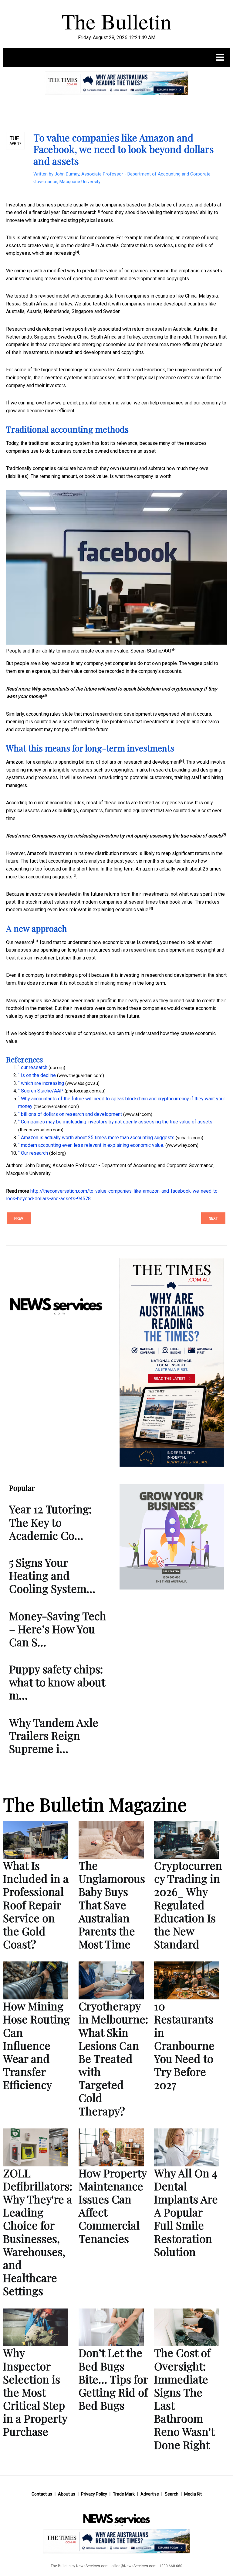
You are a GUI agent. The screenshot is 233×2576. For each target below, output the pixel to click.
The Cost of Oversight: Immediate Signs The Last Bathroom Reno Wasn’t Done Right (184, 2398)
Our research (20, 942)
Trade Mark (124, 2494)
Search (172, 2494)
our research (83, 212)
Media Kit (193, 2494)
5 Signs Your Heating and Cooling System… (52, 1575)
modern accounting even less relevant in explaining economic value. (78, 910)
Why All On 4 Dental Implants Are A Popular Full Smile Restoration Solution (186, 2212)
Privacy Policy (94, 2494)
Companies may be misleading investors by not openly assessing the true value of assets (127, 836)
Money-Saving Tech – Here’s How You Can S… (58, 1629)
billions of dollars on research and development (130, 762)
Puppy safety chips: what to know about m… (57, 1682)
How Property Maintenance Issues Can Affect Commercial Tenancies (113, 2206)
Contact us (42, 2494)
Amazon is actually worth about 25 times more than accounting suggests (98, 1138)
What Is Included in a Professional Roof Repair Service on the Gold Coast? (36, 1905)
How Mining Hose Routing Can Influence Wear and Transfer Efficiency (36, 2045)
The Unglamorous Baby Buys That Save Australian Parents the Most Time (112, 1905)
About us (67, 2494)
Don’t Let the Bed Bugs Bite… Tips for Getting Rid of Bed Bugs (113, 2379)
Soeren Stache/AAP (152, 651)
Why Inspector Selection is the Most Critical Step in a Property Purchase (35, 2392)
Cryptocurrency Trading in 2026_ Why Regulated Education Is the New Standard (188, 1905)
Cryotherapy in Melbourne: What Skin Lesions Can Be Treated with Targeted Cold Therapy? (113, 2058)
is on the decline (73, 245)
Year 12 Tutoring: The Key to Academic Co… (50, 1522)
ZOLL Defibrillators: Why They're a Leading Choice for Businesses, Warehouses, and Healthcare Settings (38, 2232)
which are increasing (54, 253)
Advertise (150, 2494)
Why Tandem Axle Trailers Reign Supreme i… (54, 1735)
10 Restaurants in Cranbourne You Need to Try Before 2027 (184, 2045)
